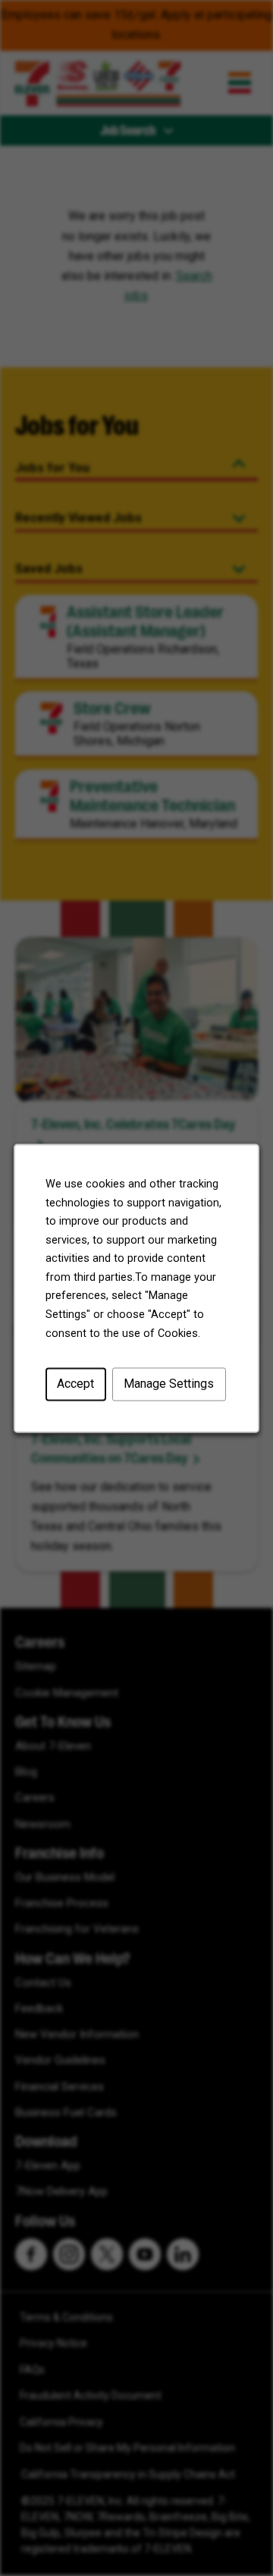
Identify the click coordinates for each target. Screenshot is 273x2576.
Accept (75, 1384)
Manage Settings (169, 1384)
